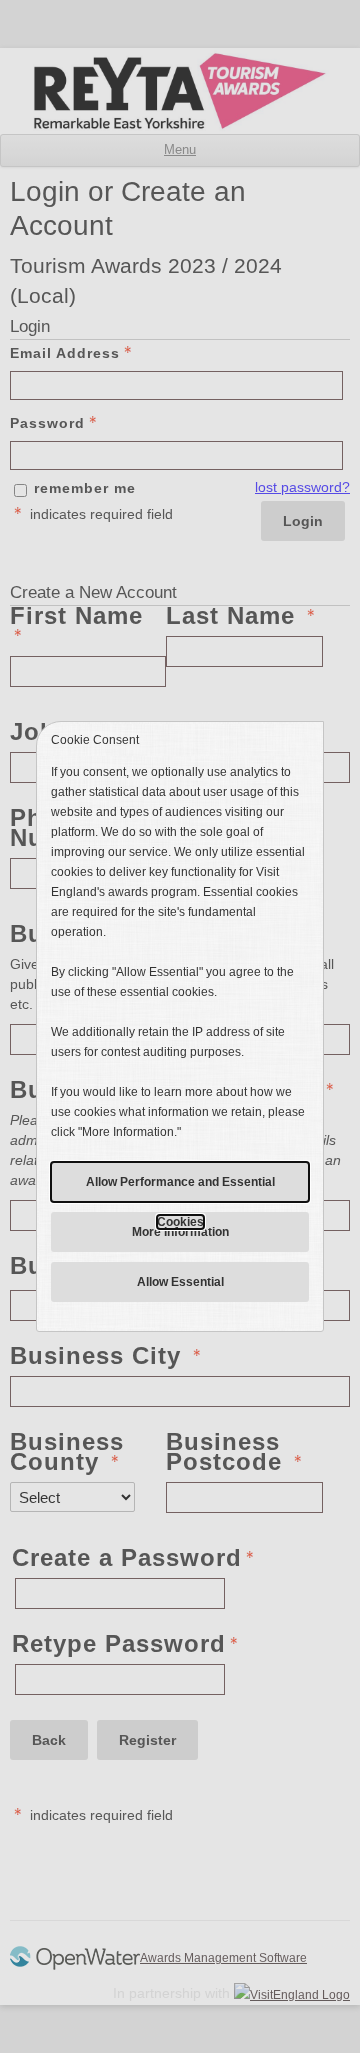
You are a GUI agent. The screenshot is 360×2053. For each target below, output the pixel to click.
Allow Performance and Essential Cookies (180, 1188)
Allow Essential (180, 1282)
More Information (180, 1232)
